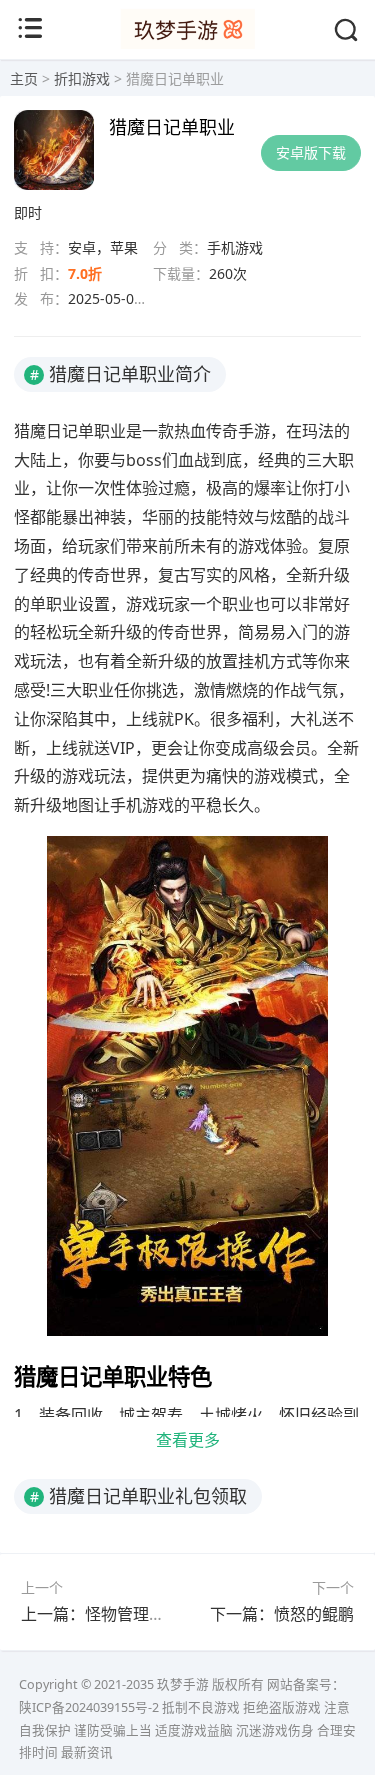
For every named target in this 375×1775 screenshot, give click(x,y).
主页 (24, 78)
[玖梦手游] (187, 43)
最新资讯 (87, 1752)
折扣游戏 (82, 78)
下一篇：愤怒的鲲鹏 (282, 1614)
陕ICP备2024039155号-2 (89, 1707)
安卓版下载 (311, 152)
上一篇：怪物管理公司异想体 (125, 1614)
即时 (28, 212)
